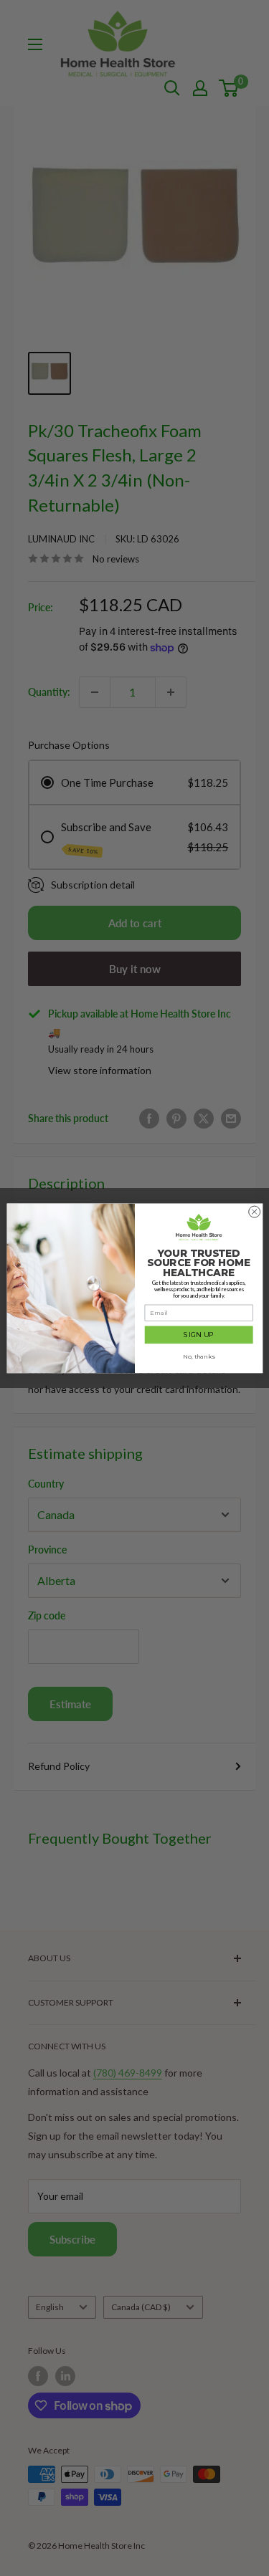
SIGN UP (199, 1335)
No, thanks (199, 1356)
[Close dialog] (254, 1212)
